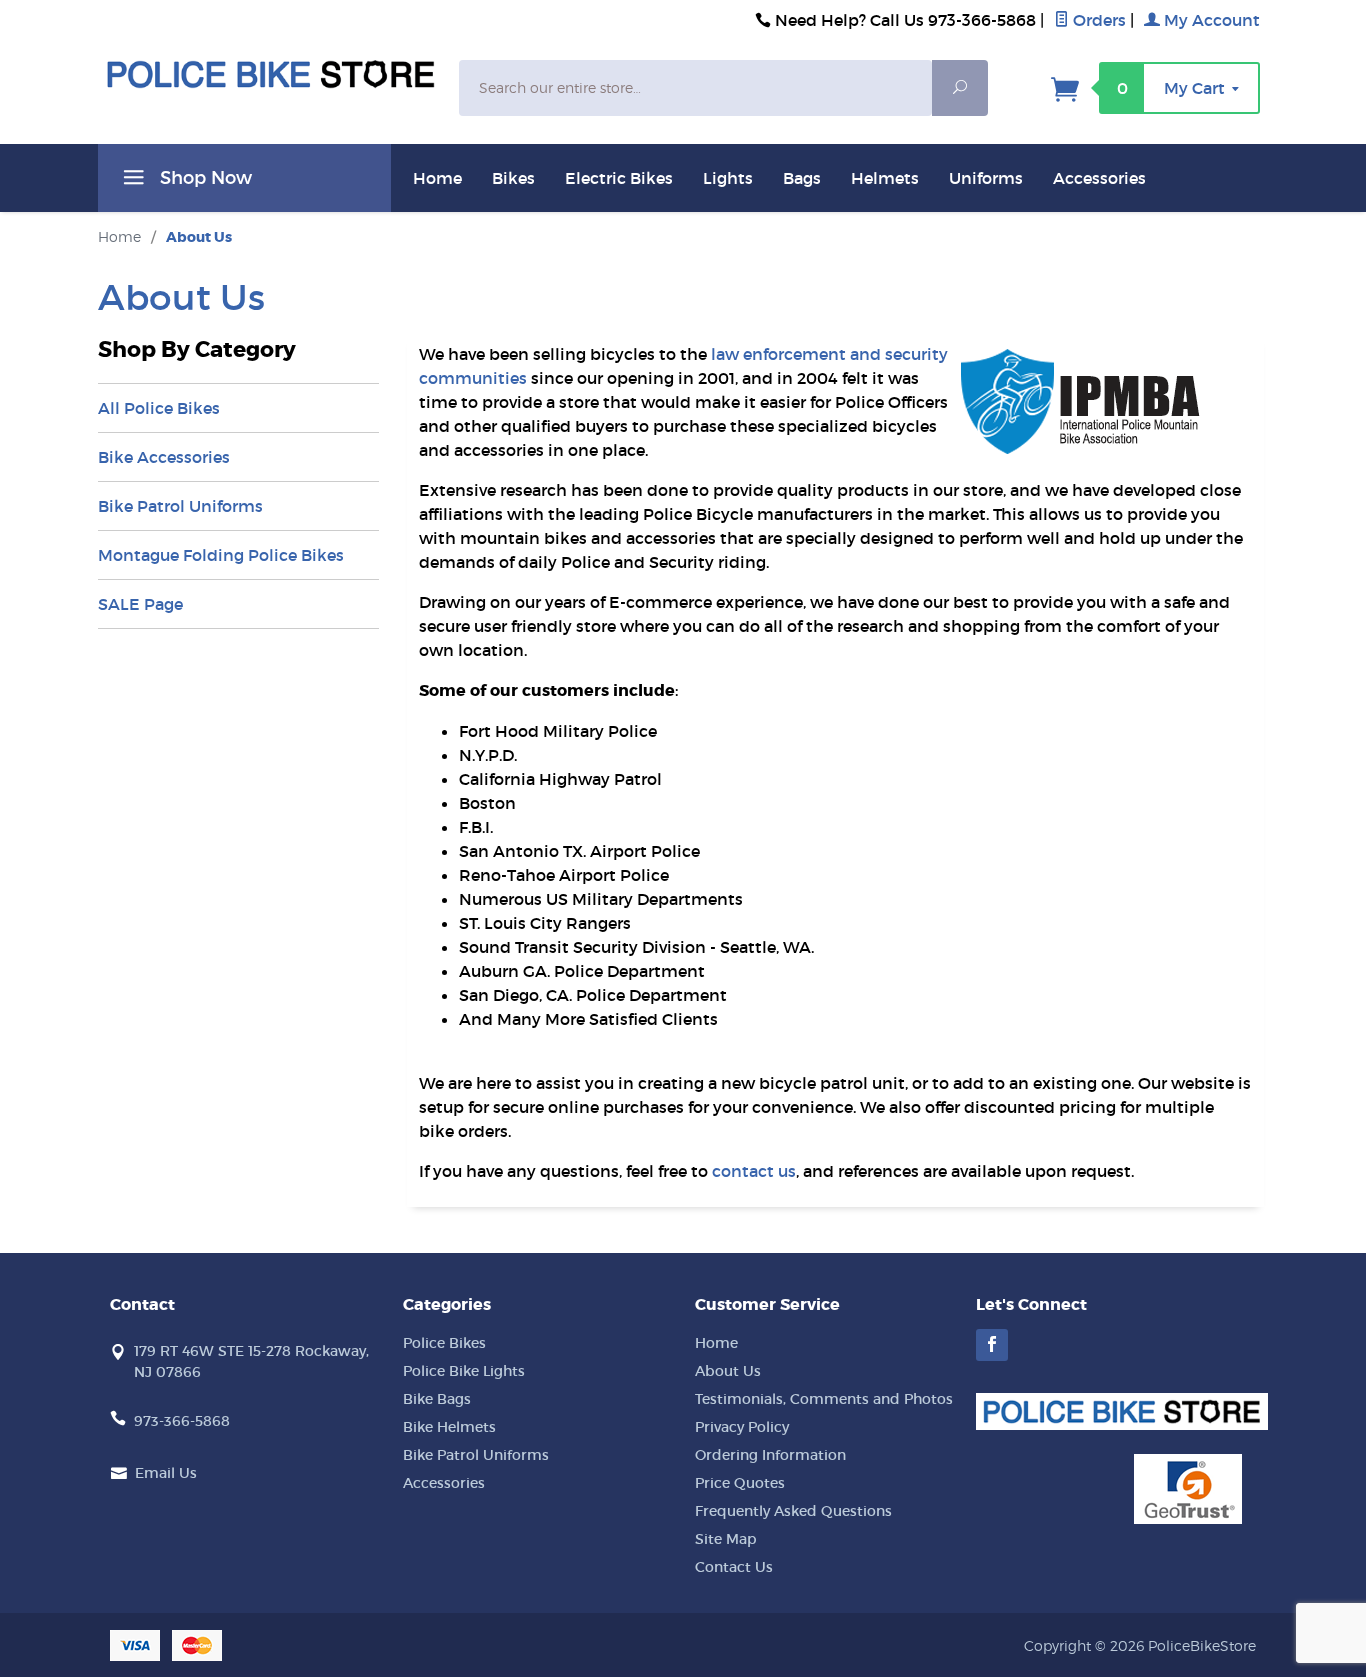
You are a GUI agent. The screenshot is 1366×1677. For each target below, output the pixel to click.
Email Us (166, 1473)
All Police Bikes (159, 408)
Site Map (726, 1539)
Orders (1097, 20)
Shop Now (203, 178)
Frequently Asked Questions (793, 1511)
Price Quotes (740, 1483)
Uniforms (986, 178)
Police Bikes (444, 1343)
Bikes (513, 178)
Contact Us (734, 1567)
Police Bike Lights (464, 1371)
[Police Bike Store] (270, 74)
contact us (754, 1171)
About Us (728, 1371)
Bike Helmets (449, 1427)
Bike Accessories (164, 457)
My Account (1210, 20)
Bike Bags (437, 1399)
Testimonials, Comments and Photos (824, 1399)
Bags (802, 178)
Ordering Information (770, 1455)
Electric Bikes (619, 178)
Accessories (1099, 178)
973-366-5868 (182, 1421)
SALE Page (140, 604)
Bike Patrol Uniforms (180, 506)
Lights (728, 178)
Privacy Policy (742, 1427)
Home (437, 178)
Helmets (885, 178)
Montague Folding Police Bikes (221, 555)
